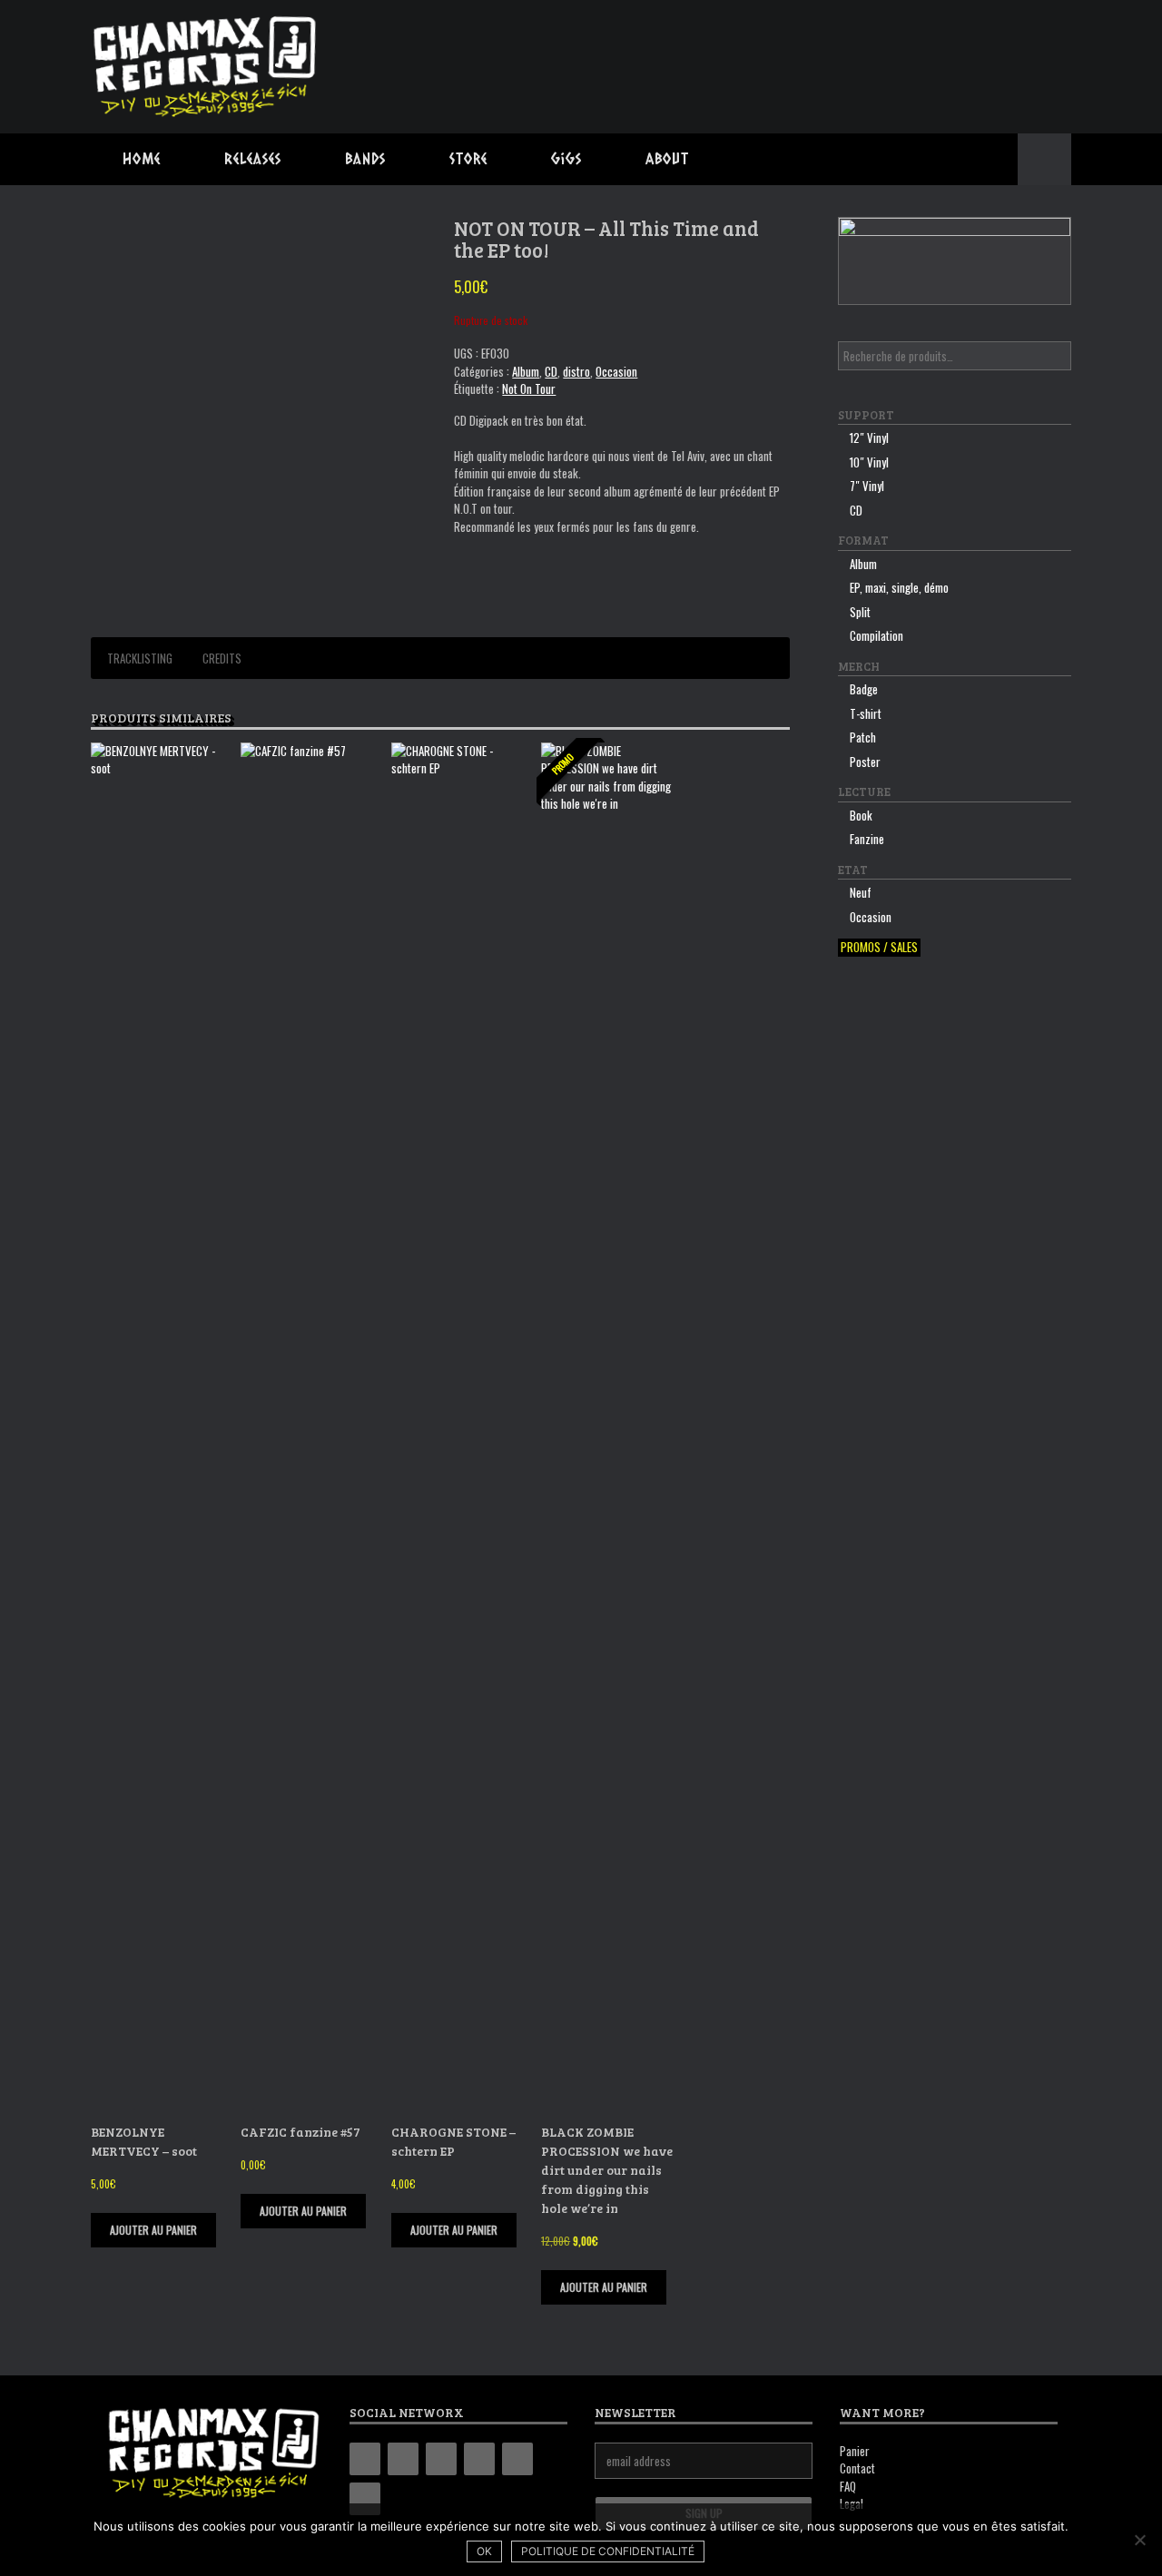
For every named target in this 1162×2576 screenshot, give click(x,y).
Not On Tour (529, 388)
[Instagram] (441, 2459)
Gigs (566, 158)
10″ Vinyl (869, 462)
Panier (855, 2451)
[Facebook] (403, 2459)
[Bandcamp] (365, 2459)
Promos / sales (879, 947)
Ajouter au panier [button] (153, 2230)
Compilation (876, 635)
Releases (253, 158)
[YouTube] (479, 2459)
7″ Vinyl (867, 486)
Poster (865, 762)
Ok (484, 2551)
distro (576, 371)
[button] (1044, 159)
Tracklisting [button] (140, 658)
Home (142, 158)
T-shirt (866, 713)
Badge (864, 689)
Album (526, 371)
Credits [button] (222, 658)
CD (551, 371)
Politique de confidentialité (608, 2551)
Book (861, 815)
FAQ (848, 2486)
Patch (863, 737)
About (667, 158)
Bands (365, 158)
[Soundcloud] (365, 2499)
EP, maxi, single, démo (899, 587)
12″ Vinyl (869, 438)
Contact (857, 2468)
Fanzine (867, 839)
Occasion (616, 371)
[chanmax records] (206, 67)
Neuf (861, 892)
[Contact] (517, 2459)
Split (860, 612)
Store (468, 158)
